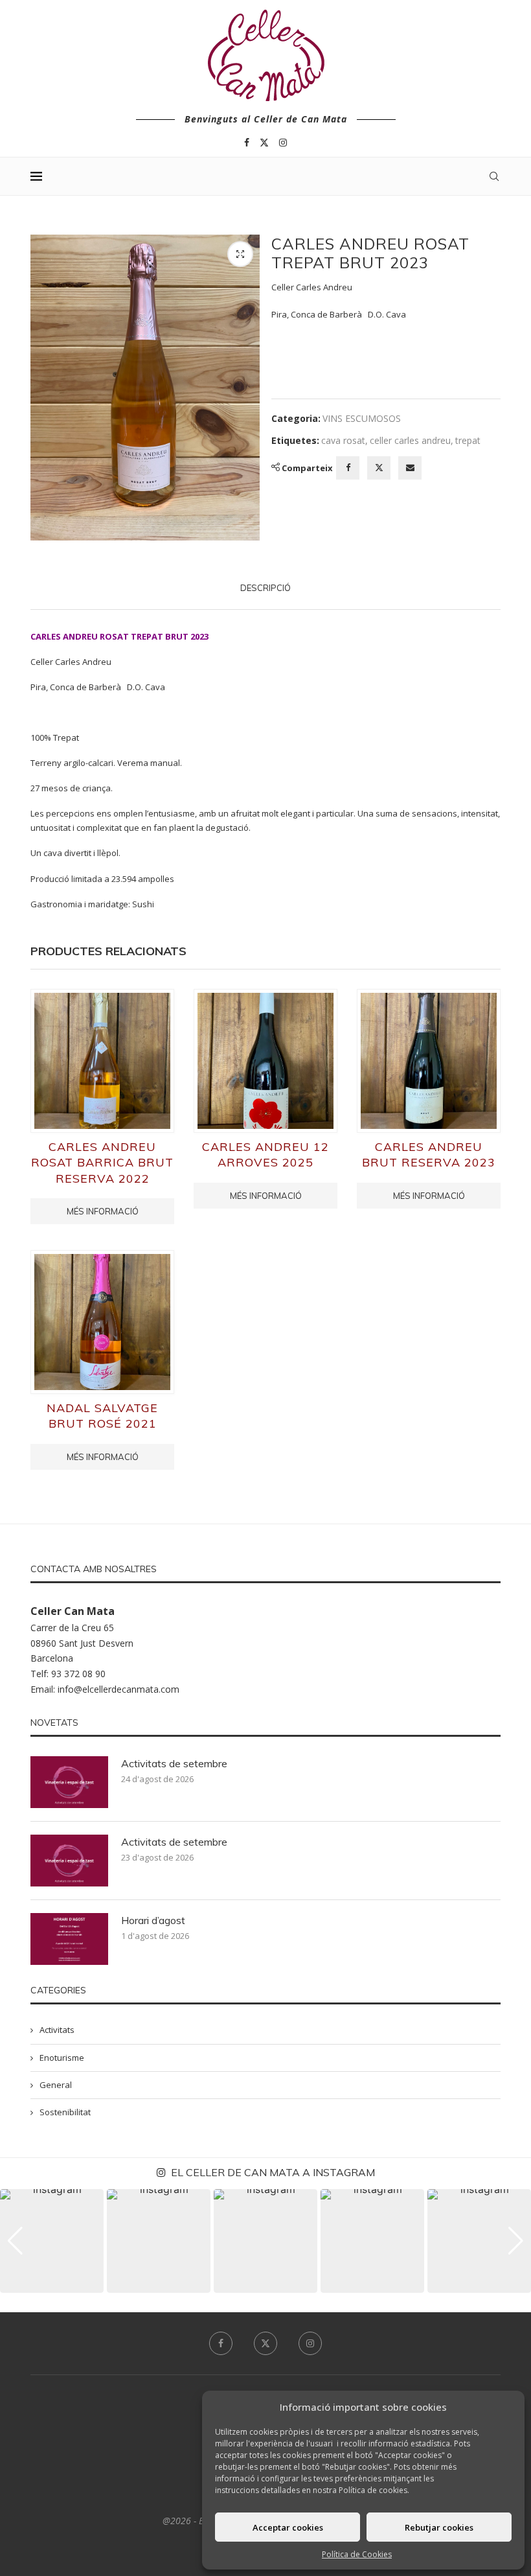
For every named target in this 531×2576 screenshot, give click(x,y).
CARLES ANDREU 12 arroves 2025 (265, 1155)
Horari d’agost (153, 1920)
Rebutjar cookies (439, 2527)
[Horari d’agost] (69, 1939)
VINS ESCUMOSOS (362, 418)
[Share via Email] (410, 468)
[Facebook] (247, 143)
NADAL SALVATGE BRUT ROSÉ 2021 (102, 1416)
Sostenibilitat (65, 2112)
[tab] (265, 588)
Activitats (57, 2030)
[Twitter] (264, 143)
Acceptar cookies (288, 2527)
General (56, 2085)
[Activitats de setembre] (69, 1782)
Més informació (103, 1211)
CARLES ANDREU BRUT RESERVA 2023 (429, 1155)
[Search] (494, 176)
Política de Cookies (357, 2554)
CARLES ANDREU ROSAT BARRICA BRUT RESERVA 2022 (102, 1163)
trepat (468, 440)
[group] (52, 2241)
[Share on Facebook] (348, 468)
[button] (15, 2241)
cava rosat (343, 440)
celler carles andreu (410, 440)
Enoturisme (62, 2058)
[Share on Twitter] (379, 468)
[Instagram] (283, 143)
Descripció (265, 588)
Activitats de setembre (174, 1763)
